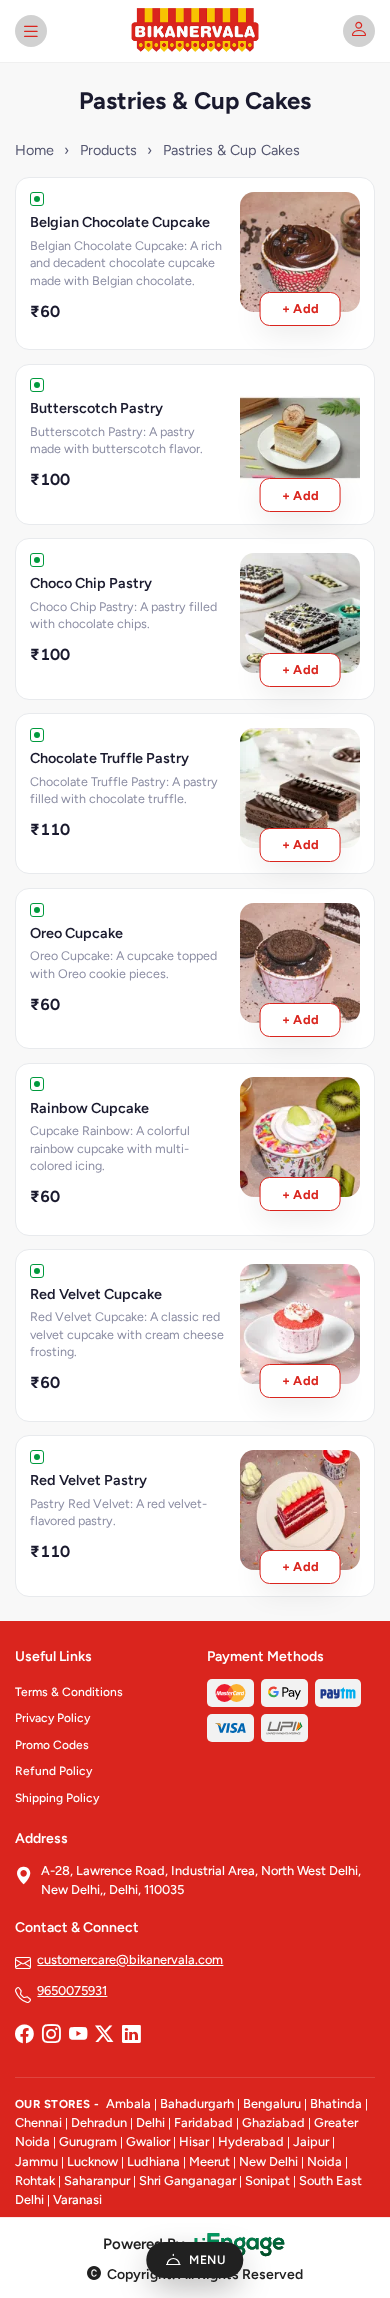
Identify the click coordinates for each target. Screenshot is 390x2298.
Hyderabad (251, 2141)
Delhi (150, 2122)
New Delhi (268, 2161)
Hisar (194, 2141)
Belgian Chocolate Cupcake (120, 222)
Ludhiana (153, 2161)
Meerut (209, 2161)
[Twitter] (104, 2035)
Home (34, 150)
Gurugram (88, 2141)
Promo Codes (52, 1745)
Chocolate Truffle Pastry (109, 758)
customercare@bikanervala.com (130, 1959)
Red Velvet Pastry (88, 1480)
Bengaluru (272, 2103)
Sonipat (267, 2180)
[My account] (359, 31)
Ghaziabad (273, 2122)
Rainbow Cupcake (89, 1108)
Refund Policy (53, 1771)
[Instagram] (51, 2035)
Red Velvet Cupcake (96, 1294)
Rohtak (35, 2180)
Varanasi (77, 2199)
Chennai (38, 2122)
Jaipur (311, 2141)
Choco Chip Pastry (91, 583)
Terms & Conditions (69, 1692)
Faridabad (203, 2122)
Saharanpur (97, 2180)
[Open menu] (31, 31)
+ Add (300, 308)
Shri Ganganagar (187, 2180)
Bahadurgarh (197, 2103)
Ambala (128, 2103)
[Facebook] (24, 2035)
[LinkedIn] (131, 2035)
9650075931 (72, 1990)
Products (108, 150)
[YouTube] (78, 2035)
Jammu (36, 2161)
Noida (324, 2161)
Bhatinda (336, 2103)
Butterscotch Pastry (96, 408)
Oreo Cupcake (76, 933)
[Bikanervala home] (195, 31)
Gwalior (148, 2141)
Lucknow (92, 2161)
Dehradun (99, 2122)
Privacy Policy (52, 1718)
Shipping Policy (57, 1798)
